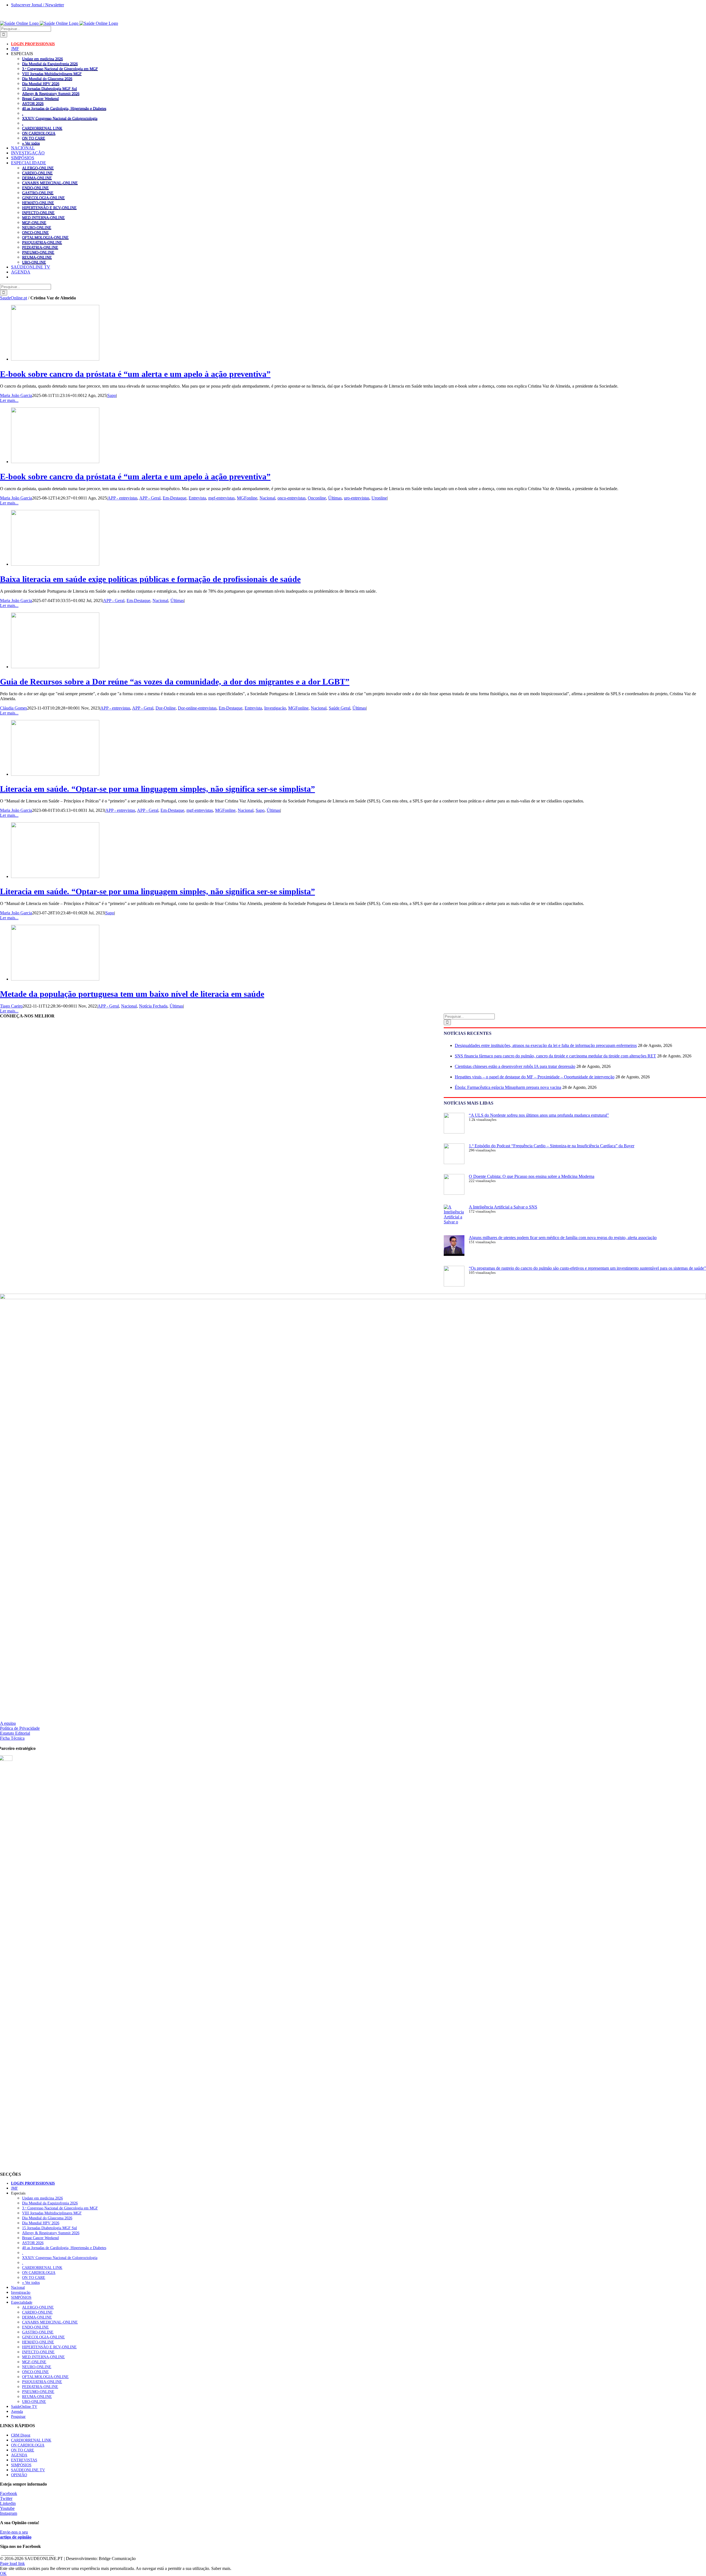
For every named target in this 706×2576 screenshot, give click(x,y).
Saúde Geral (339, 708)
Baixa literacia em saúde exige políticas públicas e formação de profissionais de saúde (150, 579)
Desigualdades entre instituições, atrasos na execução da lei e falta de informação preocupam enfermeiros (546, 1045)
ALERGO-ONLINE (38, 168)
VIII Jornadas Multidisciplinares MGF (52, 74)
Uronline (379, 498)
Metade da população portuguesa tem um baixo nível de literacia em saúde (132, 994)
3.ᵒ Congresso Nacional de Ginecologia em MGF (60, 69)
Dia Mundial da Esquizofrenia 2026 (50, 64)
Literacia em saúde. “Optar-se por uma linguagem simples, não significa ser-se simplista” (157, 789)
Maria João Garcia (16, 395)
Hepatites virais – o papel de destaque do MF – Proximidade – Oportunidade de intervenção (535, 1077)
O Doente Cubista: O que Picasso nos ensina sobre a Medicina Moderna (532, 1176)
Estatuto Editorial (15, 1733)
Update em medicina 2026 (42, 59)
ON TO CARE (34, 138)
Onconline (317, 498)
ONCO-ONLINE (35, 232)
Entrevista (197, 498)
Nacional (267, 498)
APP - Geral (150, 498)
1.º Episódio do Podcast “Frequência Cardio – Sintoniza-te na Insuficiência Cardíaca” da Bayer (552, 1146)
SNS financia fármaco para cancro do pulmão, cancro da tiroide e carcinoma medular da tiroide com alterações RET (555, 1056)
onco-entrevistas (292, 498)
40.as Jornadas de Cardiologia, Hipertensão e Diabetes (64, 108)
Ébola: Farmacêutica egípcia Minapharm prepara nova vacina (508, 1087)
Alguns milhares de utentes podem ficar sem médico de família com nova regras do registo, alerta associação (563, 1238)
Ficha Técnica (12, 1738)
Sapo (112, 395)
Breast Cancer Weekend (40, 98)
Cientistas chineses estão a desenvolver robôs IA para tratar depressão (515, 1066)
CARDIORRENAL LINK (42, 128)
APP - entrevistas (122, 498)
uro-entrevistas (357, 498)
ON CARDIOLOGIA (39, 133)
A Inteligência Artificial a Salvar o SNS (503, 1207)
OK (3, 2573)
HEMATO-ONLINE (38, 203)
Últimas (335, 498)
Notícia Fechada (153, 1006)
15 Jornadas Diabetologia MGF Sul (50, 88)
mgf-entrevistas (221, 498)
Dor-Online (166, 708)
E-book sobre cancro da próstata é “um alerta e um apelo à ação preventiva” (135, 374)
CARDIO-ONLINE (37, 173)
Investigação (275, 708)
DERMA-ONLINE (37, 178)
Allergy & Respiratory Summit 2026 (51, 93)
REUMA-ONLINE (37, 257)
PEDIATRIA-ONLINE (40, 247)
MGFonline (247, 498)
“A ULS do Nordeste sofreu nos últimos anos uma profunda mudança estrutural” (539, 1115)
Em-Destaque (175, 498)
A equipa (8, 1723)
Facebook (9, 2493)
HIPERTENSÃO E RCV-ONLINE (49, 208)
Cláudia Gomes (14, 708)
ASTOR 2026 (33, 103)
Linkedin (8, 2503)
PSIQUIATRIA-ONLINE (42, 242)
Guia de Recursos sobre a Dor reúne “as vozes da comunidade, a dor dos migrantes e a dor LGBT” (175, 682)
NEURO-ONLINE (37, 227)
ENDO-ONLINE (35, 188)
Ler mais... (9, 400)
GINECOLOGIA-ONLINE (43, 198)
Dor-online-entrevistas (197, 708)
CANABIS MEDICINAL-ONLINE (50, 183)
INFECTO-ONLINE (38, 213)
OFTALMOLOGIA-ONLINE (45, 237)
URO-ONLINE (34, 262)
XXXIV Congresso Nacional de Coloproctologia (60, 118)
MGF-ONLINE (34, 222)
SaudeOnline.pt (14, 298)
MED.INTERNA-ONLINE (43, 217)
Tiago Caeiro (11, 1006)
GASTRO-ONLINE (38, 193)
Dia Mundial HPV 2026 (41, 84)
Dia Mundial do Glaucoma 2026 (47, 79)
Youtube (7, 2508)
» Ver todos (31, 143)
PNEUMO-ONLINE (38, 252)
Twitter (6, 2498)
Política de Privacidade (20, 1728)
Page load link (12, 2563)
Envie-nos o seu (16, 2535)
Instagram (9, 2513)
